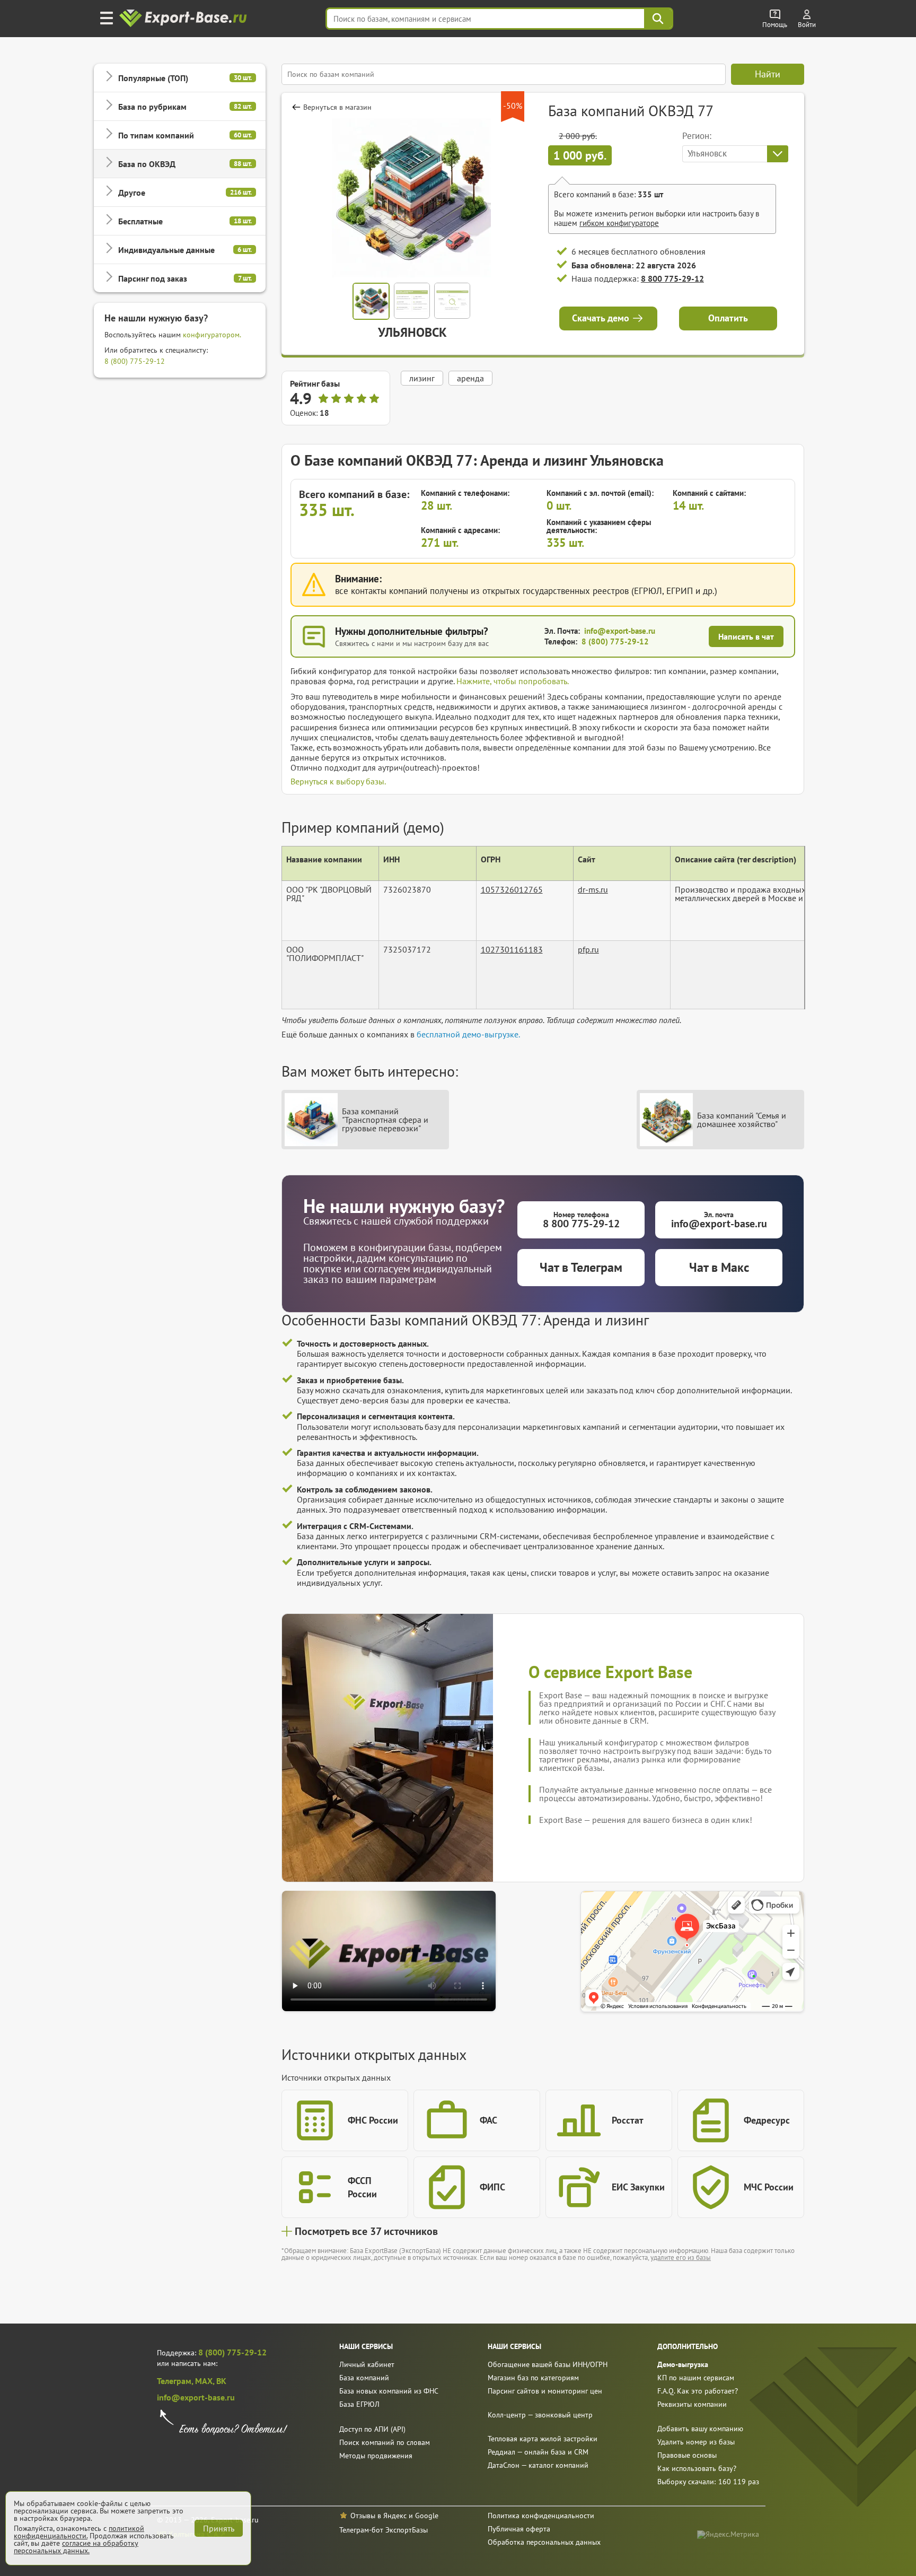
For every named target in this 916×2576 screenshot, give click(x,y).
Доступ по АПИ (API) (372, 2429)
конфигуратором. (212, 335)
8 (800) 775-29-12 (135, 361)
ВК (221, 2381)
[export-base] (184, 19)
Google (427, 2516)
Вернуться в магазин (337, 107)
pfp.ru (588, 949)
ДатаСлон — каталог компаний (538, 2465)
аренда (470, 378)
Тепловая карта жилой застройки (543, 2439)
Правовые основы (687, 2455)
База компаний (364, 2378)
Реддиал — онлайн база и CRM (538, 2452)
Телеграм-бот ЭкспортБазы (384, 2530)
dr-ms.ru (593, 889)
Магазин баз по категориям (533, 2378)
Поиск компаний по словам (385, 2442)
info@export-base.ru (620, 631)
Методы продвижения (376, 2456)
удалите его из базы (681, 2258)
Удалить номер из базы (696, 2442)
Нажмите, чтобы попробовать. (513, 681)
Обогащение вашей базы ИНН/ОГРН (548, 2364)
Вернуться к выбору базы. (338, 781)
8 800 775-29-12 (672, 278)
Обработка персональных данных (544, 2542)
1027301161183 (512, 949)
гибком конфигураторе (619, 223)
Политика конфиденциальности (541, 2516)
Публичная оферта (519, 2529)
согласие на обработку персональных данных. (76, 2547)
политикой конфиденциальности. (79, 2532)
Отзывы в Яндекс (378, 2516)
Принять (219, 2528)
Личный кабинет (367, 2364)
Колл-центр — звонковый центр (540, 2415)
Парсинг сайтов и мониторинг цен (545, 2391)
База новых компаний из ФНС (389, 2391)
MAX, (206, 2381)
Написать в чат (746, 636)
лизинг (422, 378)
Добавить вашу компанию (700, 2429)
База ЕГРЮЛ (359, 2404)
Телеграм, (176, 2381)
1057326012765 (512, 889)
